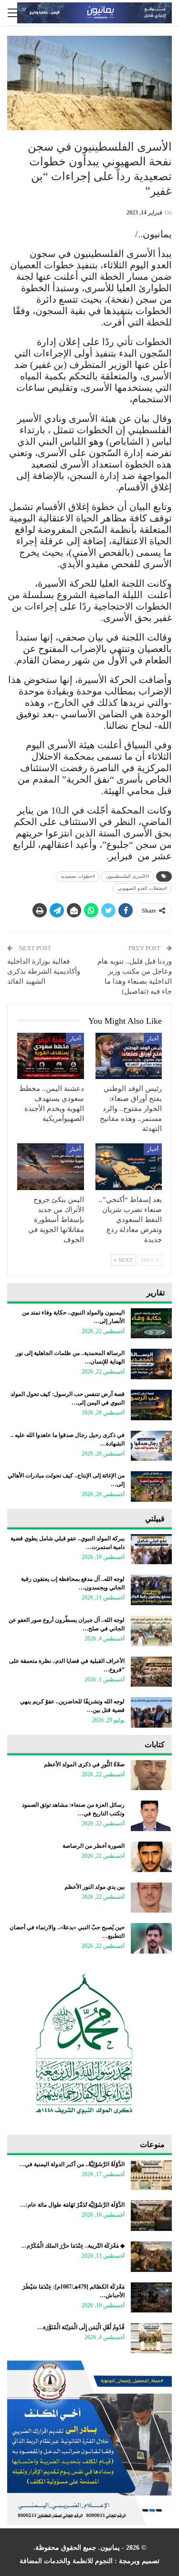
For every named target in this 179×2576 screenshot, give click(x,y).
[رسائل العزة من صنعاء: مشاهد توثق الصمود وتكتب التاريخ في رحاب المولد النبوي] (151, 1816)
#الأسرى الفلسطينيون (128, 876)
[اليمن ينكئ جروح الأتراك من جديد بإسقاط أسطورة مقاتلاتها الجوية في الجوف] (51, 1167)
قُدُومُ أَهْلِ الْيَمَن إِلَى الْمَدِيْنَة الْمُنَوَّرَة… (81, 2327)
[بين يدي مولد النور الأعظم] (151, 1898)
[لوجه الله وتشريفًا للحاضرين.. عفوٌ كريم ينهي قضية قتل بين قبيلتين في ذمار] (151, 1712)
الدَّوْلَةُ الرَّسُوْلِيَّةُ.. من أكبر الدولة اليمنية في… (72, 2164)
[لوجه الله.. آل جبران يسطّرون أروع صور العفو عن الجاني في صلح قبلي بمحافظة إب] (151, 1631)
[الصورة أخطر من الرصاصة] (151, 1857)
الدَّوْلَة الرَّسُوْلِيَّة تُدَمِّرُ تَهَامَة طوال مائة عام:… (72, 2205)
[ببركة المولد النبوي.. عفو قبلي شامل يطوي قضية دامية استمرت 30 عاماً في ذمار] (151, 1549)
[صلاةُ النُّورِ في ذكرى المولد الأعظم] (151, 1775)
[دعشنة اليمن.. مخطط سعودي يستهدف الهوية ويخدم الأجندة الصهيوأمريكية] (51, 1056)
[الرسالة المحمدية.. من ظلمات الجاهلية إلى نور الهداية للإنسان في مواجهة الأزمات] (151, 1364)
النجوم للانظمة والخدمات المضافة (66, 2561)
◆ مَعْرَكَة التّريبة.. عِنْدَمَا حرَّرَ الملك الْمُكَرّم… (73, 2246)
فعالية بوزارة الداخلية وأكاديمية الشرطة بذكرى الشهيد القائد (44, 971)
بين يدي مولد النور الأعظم (95, 1887)
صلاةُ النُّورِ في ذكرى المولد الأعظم (84, 1764)
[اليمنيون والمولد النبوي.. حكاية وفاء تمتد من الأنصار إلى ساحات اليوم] (151, 1324)
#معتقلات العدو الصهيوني (142, 888)
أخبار (153, 1039)
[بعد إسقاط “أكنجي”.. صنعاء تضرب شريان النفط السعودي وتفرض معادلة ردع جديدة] (129, 1167)
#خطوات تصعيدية (78, 876)
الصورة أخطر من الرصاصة (94, 1846)
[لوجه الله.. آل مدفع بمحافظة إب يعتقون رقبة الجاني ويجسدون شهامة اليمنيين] (151, 1590)
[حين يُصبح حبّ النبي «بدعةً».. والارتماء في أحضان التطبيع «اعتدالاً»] (151, 1938)
